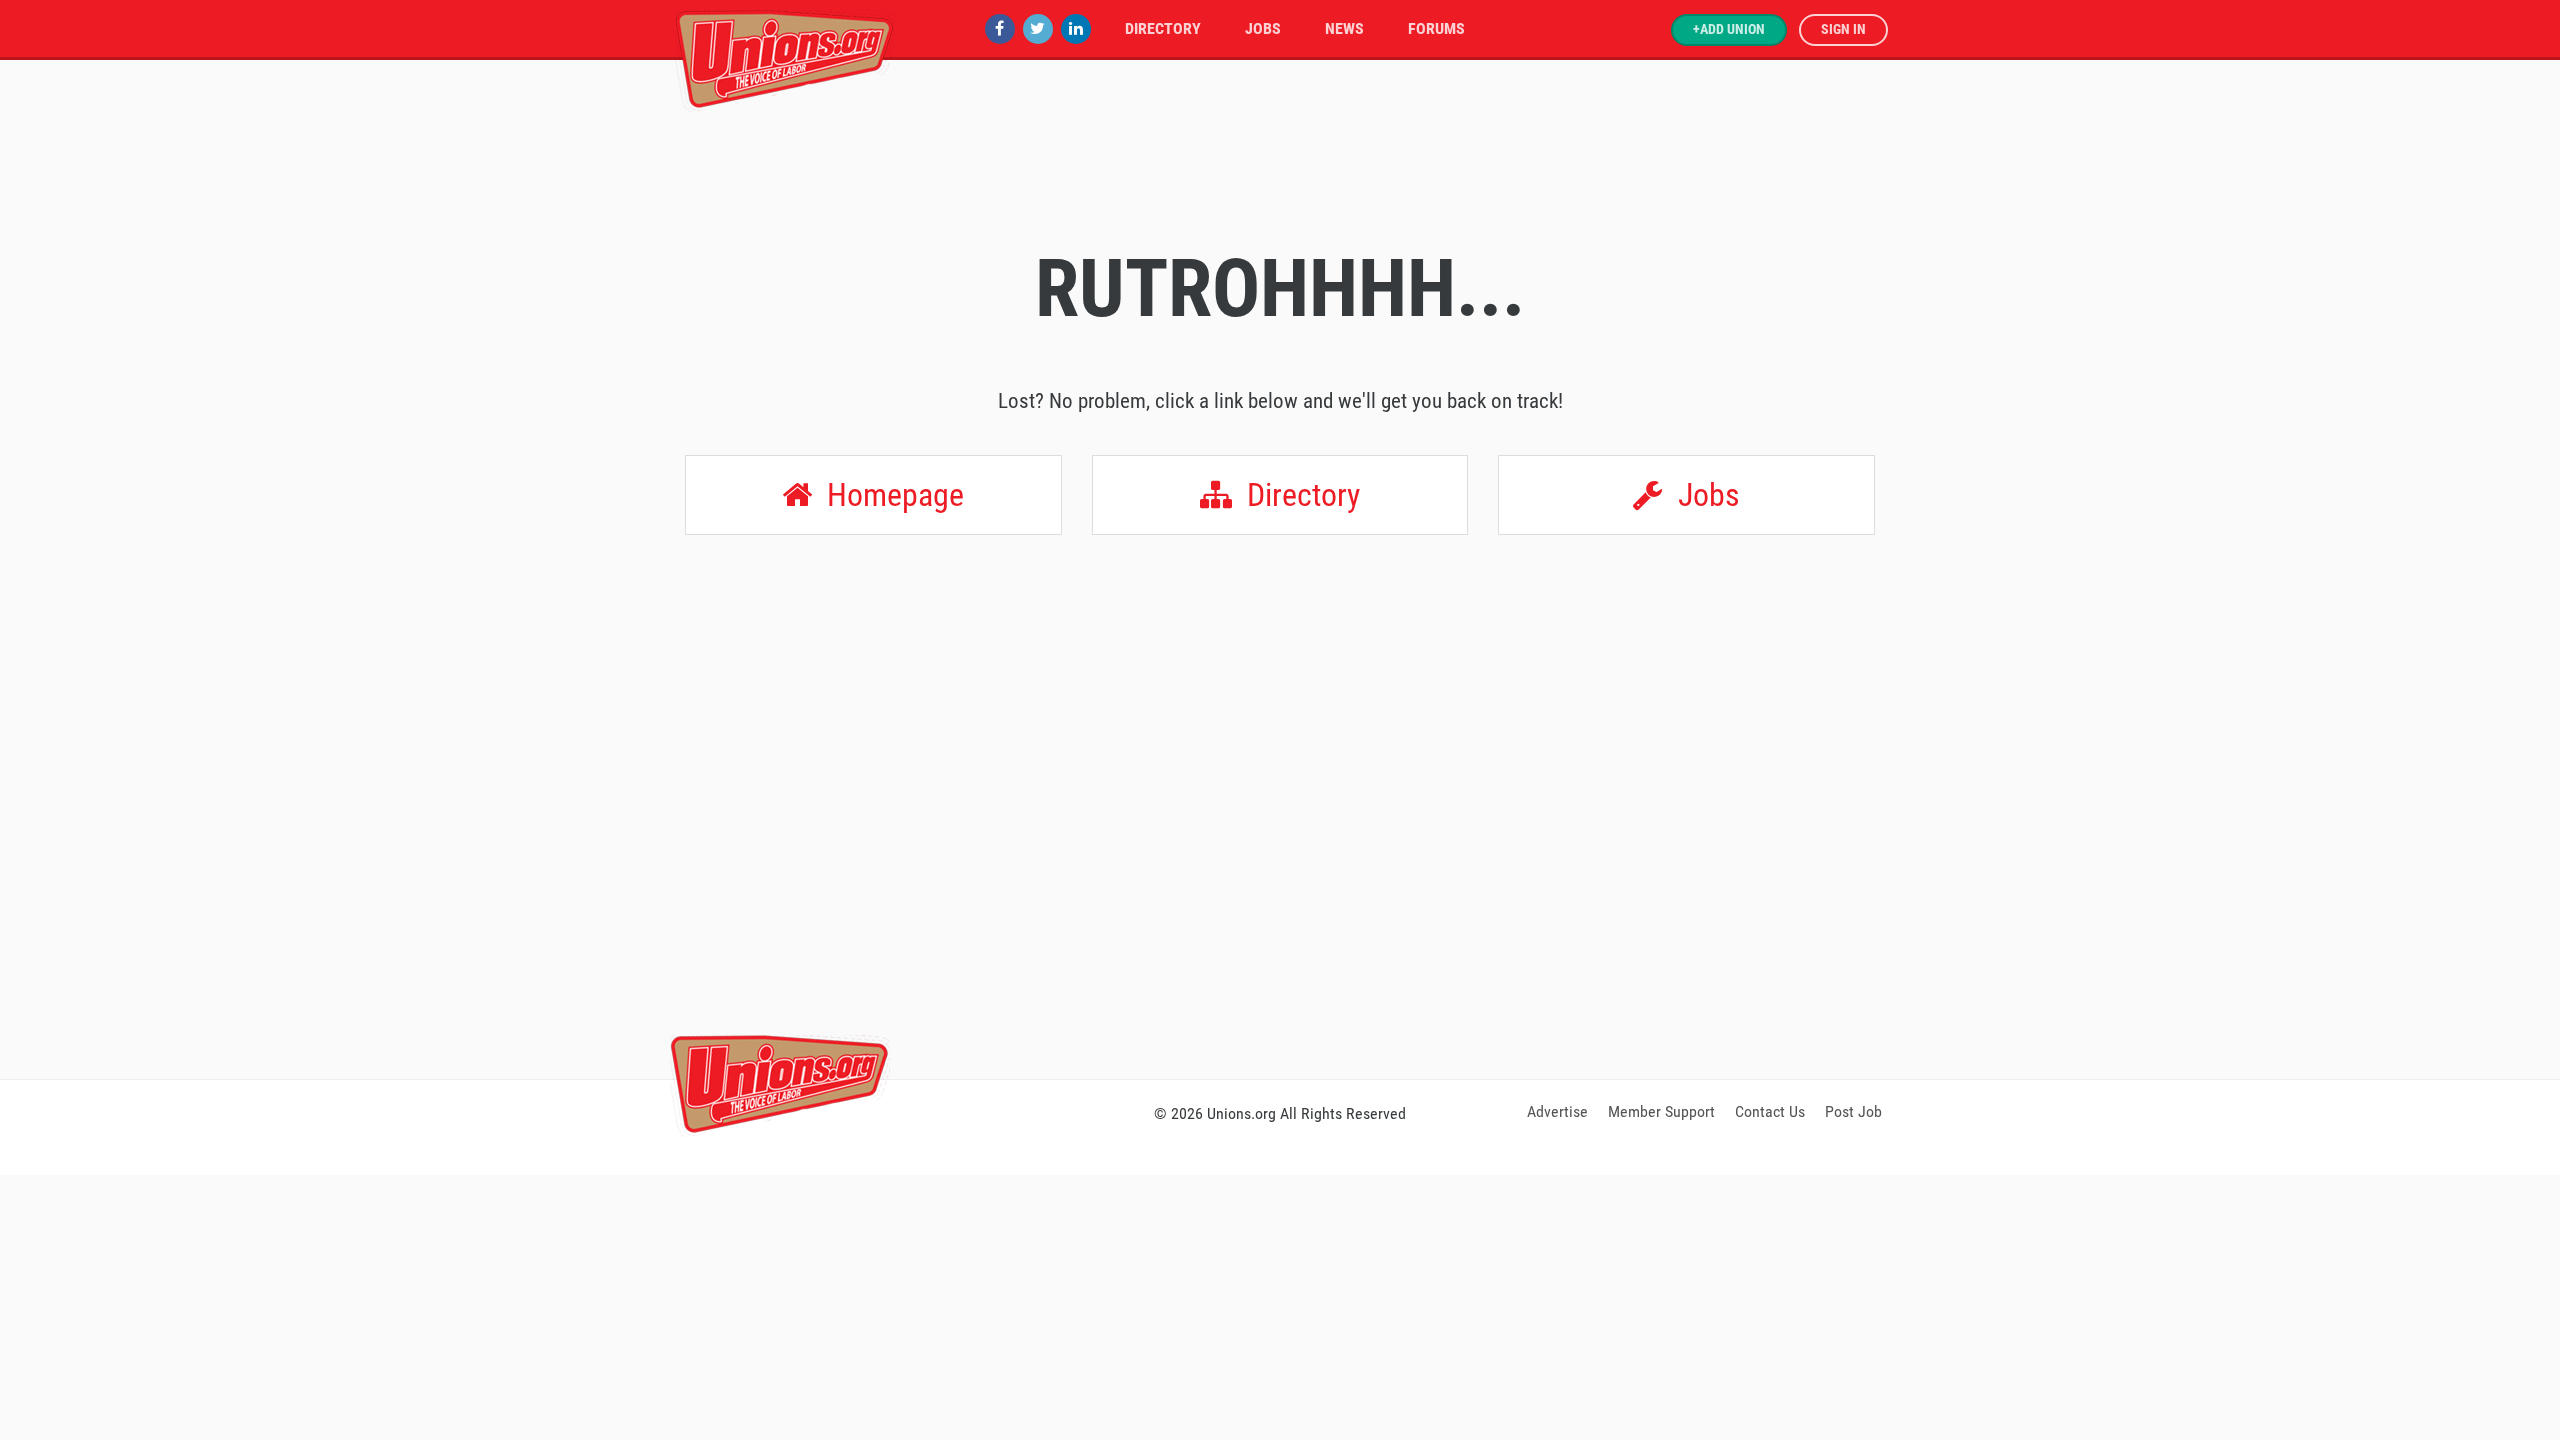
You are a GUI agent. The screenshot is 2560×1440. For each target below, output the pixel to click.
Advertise (1557, 1111)
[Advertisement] (1280, 952)
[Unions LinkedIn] (1076, 28)
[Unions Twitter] (1038, 28)
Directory (1163, 28)
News (1344, 28)
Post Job (1853, 1111)
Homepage (892, 495)
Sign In (1843, 29)
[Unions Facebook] (1000, 28)
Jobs (1263, 28)
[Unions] (785, 57)
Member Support (1661, 1111)
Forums (1436, 28)
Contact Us (1770, 1111)
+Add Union (1729, 29)
